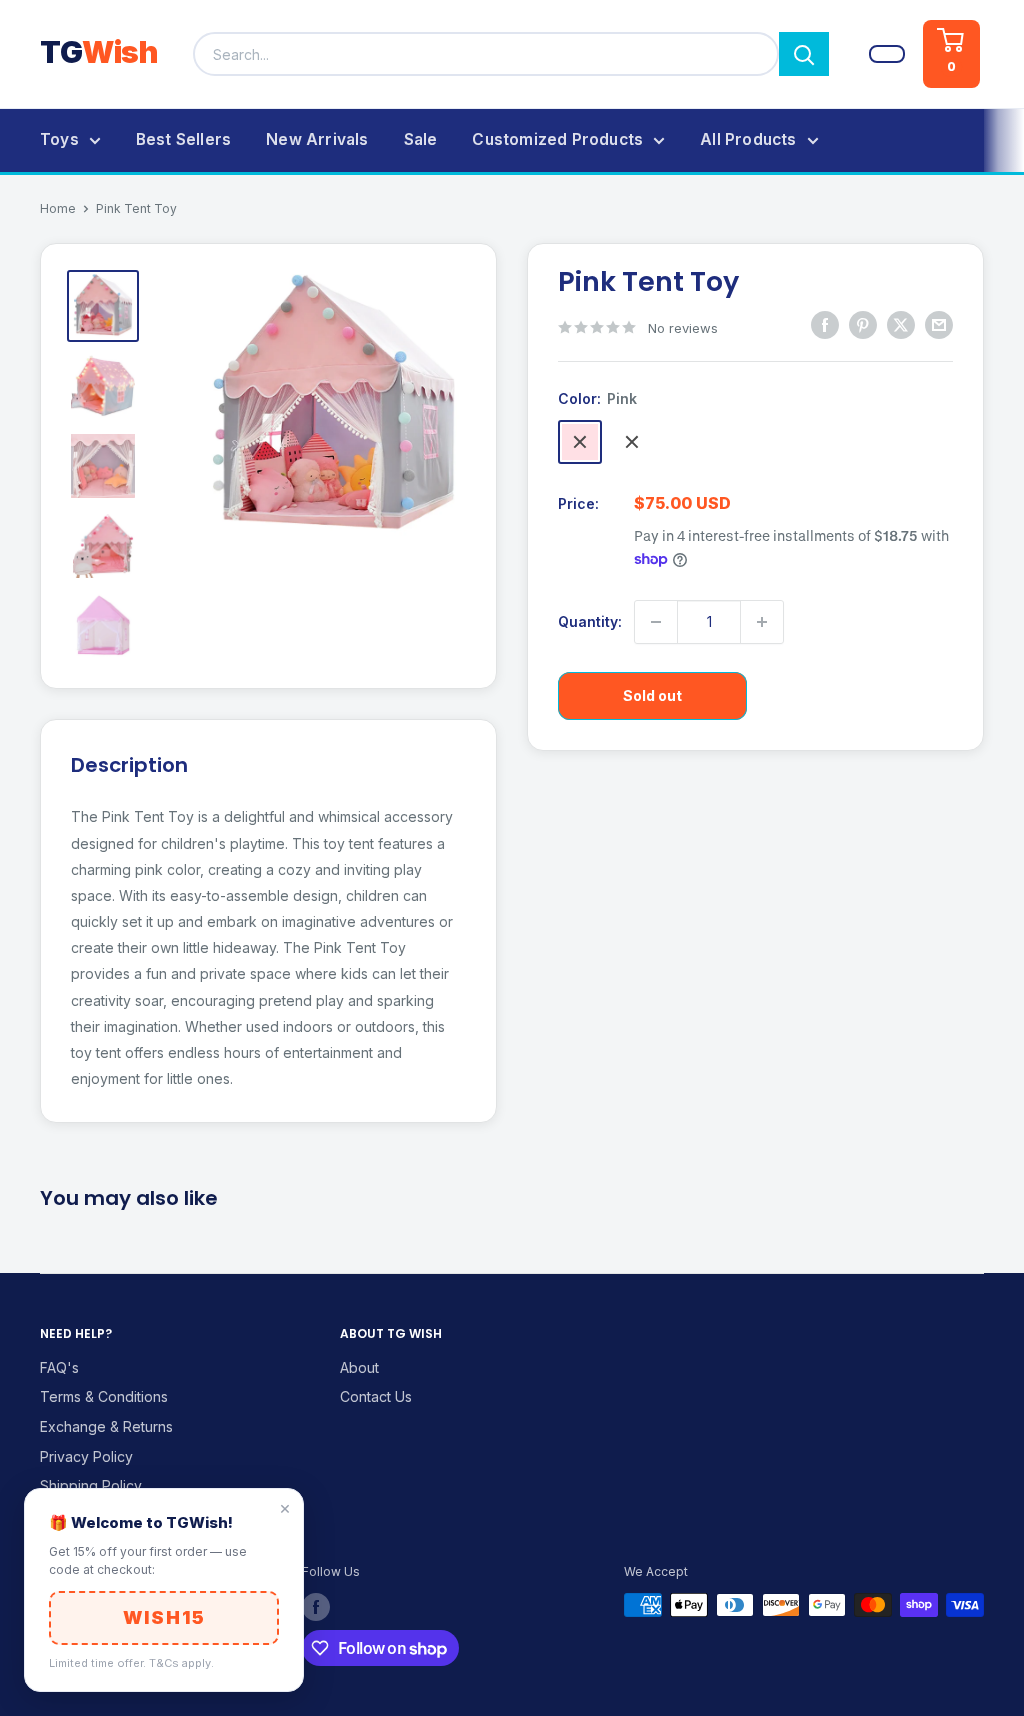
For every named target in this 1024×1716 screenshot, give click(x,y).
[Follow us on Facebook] (316, 1607)
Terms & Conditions (104, 1396)
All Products (748, 139)
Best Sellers (183, 139)
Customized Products (557, 139)
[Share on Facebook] (825, 325)
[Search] (804, 54)
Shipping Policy (91, 1485)
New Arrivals (317, 139)
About (359, 1367)
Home (58, 208)
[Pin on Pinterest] (863, 325)
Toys (59, 139)
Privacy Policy (86, 1456)
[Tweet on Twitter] (901, 325)
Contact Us (376, 1396)
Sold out (652, 695)
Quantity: (590, 621)
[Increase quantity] (762, 622)
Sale (421, 139)
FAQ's (59, 1367)
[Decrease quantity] (656, 622)
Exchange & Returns (106, 1426)
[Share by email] (939, 325)
